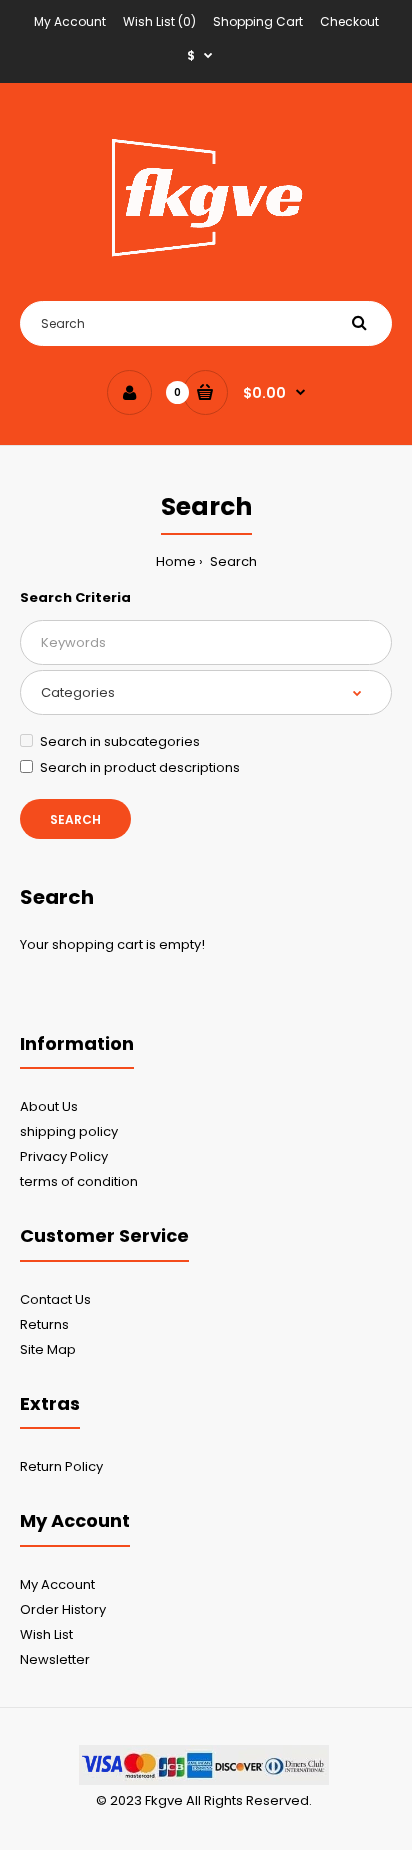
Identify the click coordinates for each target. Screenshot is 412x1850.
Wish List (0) (159, 21)
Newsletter (55, 1659)
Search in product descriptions (140, 767)
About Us (49, 1106)
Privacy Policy (64, 1156)
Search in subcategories (120, 741)
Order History (63, 1609)
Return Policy (61, 1466)
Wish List (46, 1634)
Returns (44, 1324)
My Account (70, 21)
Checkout (349, 21)
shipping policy (69, 1131)
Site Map (48, 1349)
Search (232, 561)
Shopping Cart (258, 21)
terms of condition (79, 1181)
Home (176, 561)
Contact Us (55, 1299)
